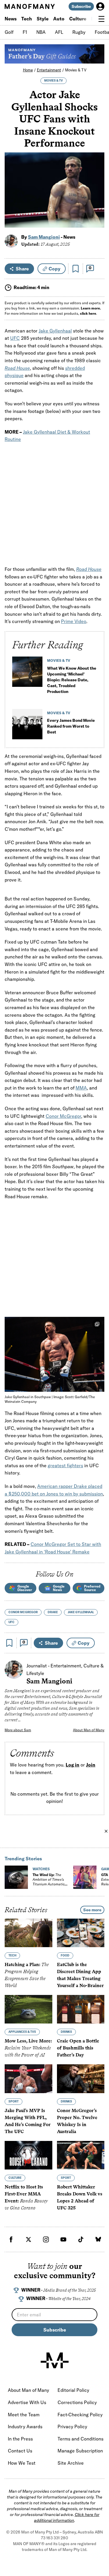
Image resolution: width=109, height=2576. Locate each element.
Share (22, 269)
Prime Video (74, 621)
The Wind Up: (49, 1882)
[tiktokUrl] (81, 2239)
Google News (59, 1588)
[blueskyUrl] (98, 2239)
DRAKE (53, 1612)
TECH (12, 1956)
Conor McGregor (63, 1116)
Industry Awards (25, 2427)
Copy (54, 269)
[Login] (100, 6)
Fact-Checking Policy (80, 2415)
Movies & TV (76, 70)
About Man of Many (89, 1730)
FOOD (65, 1956)
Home (28, 70)
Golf (9, 32)
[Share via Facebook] (97, 183)
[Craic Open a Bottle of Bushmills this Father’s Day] (81, 2010)
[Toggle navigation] (101, 19)
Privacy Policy (72, 2427)
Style (43, 19)
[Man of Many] (55, 2360)
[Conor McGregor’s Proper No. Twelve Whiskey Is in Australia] (81, 2079)
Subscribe (81, 6)
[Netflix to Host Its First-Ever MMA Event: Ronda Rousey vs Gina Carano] (28, 2155)
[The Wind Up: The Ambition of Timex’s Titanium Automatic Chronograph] (16, 1877)
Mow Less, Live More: (28, 2048)
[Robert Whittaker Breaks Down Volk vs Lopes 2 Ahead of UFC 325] (81, 2155)
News (11, 19)
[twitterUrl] (28, 2239)
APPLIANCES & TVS (22, 2032)
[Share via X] (97, 195)
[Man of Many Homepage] (30, 6)
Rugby (79, 32)
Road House (89, 569)
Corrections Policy (77, 2402)
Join (91, 1765)
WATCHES (41, 1869)
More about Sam (18, 1730)
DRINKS (66, 2032)
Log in (73, 1765)
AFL (59, 32)
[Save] (76, 269)
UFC (15, 338)
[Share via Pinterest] (97, 208)
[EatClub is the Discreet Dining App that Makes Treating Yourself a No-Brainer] (81, 1933)
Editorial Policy (73, 2390)
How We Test (22, 2463)
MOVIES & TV (53, 81)
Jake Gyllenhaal (55, 331)
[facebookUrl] (11, 2239)
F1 (25, 32)
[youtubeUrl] (63, 2239)
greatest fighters (65, 1465)
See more (92, 1910)
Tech (27, 19)
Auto (59, 19)
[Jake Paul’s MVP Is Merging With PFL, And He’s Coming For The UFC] (28, 2079)
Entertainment (49, 70)
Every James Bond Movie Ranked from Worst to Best (71, 726)
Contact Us (20, 2451)
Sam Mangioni (44, 237)
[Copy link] (97, 220)
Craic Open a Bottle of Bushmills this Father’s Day (78, 2048)
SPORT (14, 2101)
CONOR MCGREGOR (23, 1612)
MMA (81, 1088)
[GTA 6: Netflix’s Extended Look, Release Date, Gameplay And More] (85, 1877)
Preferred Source (92, 1588)
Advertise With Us (27, 2402)
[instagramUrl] (46, 2239)
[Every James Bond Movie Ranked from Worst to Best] (27, 726)
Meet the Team (24, 2415)
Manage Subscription (80, 2451)
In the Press (20, 2439)
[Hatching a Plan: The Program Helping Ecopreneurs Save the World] (28, 1933)
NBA (41, 32)
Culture (78, 19)
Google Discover (25, 1588)
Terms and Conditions (81, 2439)
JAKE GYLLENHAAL (81, 1612)
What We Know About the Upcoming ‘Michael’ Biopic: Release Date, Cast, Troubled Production (72, 680)
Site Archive (71, 2463)
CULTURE (15, 2178)
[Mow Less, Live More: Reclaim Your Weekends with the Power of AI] (28, 2010)
